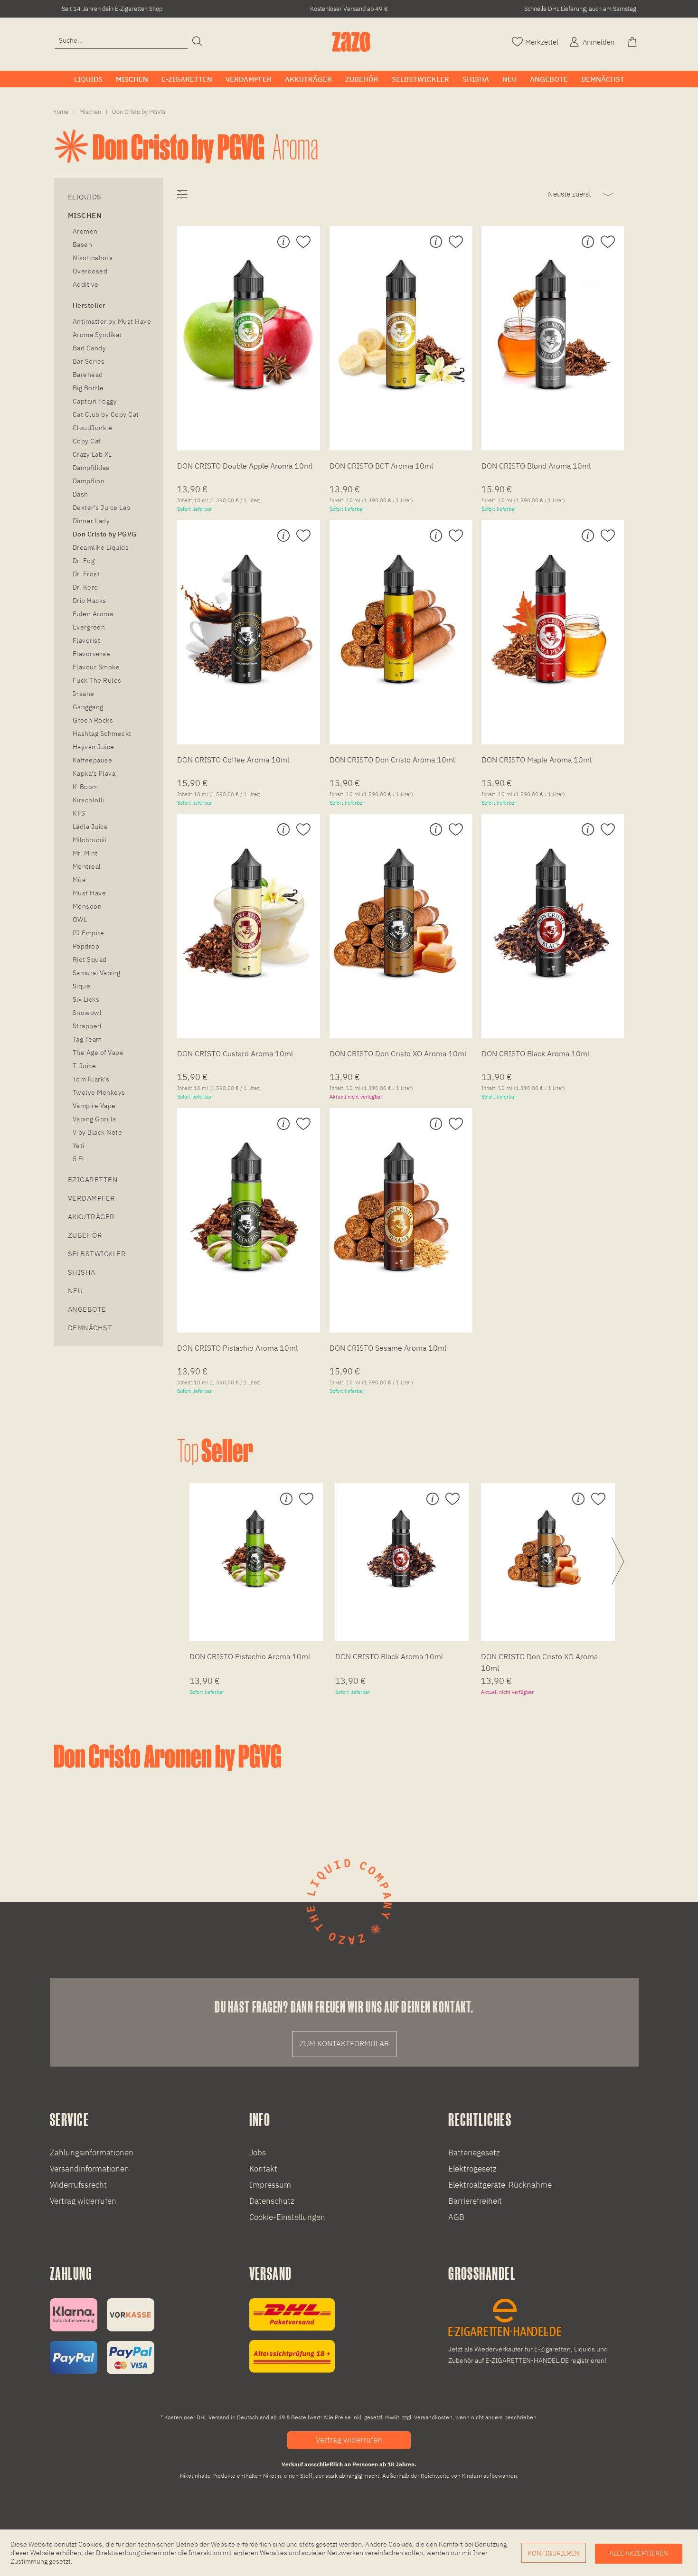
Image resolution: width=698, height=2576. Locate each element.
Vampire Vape (94, 1106)
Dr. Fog (84, 561)
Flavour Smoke (96, 667)
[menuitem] (121, 41)
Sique (81, 986)
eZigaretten (93, 1180)
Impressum (270, 2185)
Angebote (87, 1309)
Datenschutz (272, 2201)
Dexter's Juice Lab (102, 508)
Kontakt (263, 2169)
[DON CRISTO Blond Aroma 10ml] (553, 325)
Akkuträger (91, 1217)
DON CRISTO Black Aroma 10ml (535, 1053)
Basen (82, 244)
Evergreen (89, 627)
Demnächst (90, 1328)
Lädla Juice (90, 827)
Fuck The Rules (97, 680)
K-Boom (85, 787)
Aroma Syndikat (97, 335)
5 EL (79, 1159)
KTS (79, 813)
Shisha (82, 1272)
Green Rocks (93, 720)
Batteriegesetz (474, 2153)
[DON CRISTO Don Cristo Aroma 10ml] (401, 619)
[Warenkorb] (633, 41)
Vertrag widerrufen (83, 2201)
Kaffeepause (92, 760)
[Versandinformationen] (292, 2336)
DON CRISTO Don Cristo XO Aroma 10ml (398, 1053)
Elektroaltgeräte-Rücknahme (500, 2185)
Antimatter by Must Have (112, 321)
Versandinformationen (90, 2169)
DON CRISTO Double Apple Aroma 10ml (245, 466)
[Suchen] (197, 42)
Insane (84, 694)
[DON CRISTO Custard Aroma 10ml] (249, 912)
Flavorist (86, 640)
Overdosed (90, 271)
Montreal (87, 866)
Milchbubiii (90, 840)
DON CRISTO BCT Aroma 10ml (381, 466)
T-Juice (84, 1066)
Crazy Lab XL (92, 454)
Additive (86, 284)
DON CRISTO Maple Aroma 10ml (537, 760)
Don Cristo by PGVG (105, 534)
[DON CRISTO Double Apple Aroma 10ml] (249, 325)
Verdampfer (92, 1198)
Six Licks (86, 999)
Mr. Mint (85, 853)
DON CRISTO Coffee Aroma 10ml (233, 760)
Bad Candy (89, 348)
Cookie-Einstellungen (287, 2217)
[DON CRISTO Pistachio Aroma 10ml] (249, 1207)
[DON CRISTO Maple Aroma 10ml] (553, 619)
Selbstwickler (97, 1254)
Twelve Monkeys (99, 1092)
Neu (75, 1291)
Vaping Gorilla (94, 1119)
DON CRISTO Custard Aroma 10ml (235, 1053)
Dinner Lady (91, 521)
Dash (80, 494)
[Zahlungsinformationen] (102, 2336)
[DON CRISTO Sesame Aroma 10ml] (401, 1207)
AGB (456, 2217)
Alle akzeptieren (639, 2553)
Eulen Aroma (93, 614)
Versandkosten (433, 2417)
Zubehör (85, 1235)
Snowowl (87, 1013)
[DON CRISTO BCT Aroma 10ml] (401, 325)
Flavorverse (91, 654)
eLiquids (85, 197)
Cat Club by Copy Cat (106, 414)
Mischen (85, 215)
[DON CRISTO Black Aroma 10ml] (553, 912)
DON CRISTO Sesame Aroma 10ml (388, 1348)
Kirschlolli (89, 800)
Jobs (258, 2153)
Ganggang (88, 707)
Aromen (85, 231)
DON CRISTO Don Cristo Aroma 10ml (392, 760)
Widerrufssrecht (78, 2185)
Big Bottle (88, 388)
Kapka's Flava (94, 773)
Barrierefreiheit (475, 2201)
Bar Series (89, 361)
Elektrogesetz (472, 2169)
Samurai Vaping (97, 973)
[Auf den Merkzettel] (302, 242)
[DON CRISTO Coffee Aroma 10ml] (249, 619)
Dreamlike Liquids (101, 547)
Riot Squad (90, 959)
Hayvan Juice (94, 747)
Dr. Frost (86, 574)
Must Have (89, 893)
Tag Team (87, 1039)
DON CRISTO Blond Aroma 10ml (536, 466)
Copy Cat (87, 441)
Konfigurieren (554, 2553)
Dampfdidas (91, 468)
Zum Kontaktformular (344, 2043)
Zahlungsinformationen (92, 2153)
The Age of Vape (98, 1053)
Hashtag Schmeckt (102, 733)
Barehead (88, 375)
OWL (80, 920)
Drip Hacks (90, 601)
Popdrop (86, 946)
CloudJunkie (92, 428)
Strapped (87, 1026)
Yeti (79, 1146)
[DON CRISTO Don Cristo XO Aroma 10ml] (401, 912)
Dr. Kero (85, 587)
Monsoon (87, 906)
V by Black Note (97, 1132)
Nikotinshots (93, 258)
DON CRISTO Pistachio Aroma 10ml (237, 1348)
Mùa (79, 880)
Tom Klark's (91, 1079)
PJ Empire (88, 933)
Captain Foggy (95, 401)
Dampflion (89, 481)
